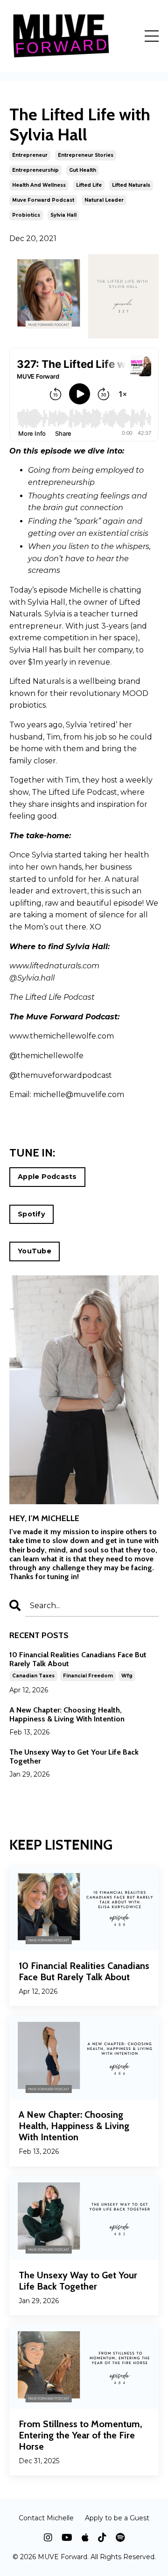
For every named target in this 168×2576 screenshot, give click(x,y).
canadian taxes (33, 1676)
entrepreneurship (35, 170)
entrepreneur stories (86, 155)
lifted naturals (131, 185)
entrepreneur (30, 155)
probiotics (26, 215)
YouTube (35, 1251)
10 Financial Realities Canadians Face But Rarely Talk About (78, 1659)
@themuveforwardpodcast (61, 1075)
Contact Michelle (46, 2518)
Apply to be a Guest (117, 2518)
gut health (83, 170)
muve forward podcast (43, 200)
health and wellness (39, 185)
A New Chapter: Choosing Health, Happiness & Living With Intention (67, 1714)
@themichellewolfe (47, 1056)
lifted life (89, 185)
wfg (127, 1676)
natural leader (104, 200)
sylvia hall (63, 215)
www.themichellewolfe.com (62, 1036)
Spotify (31, 1214)
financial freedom (88, 1676)
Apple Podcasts (47, 1177)
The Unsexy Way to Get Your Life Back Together (74, 1756)
